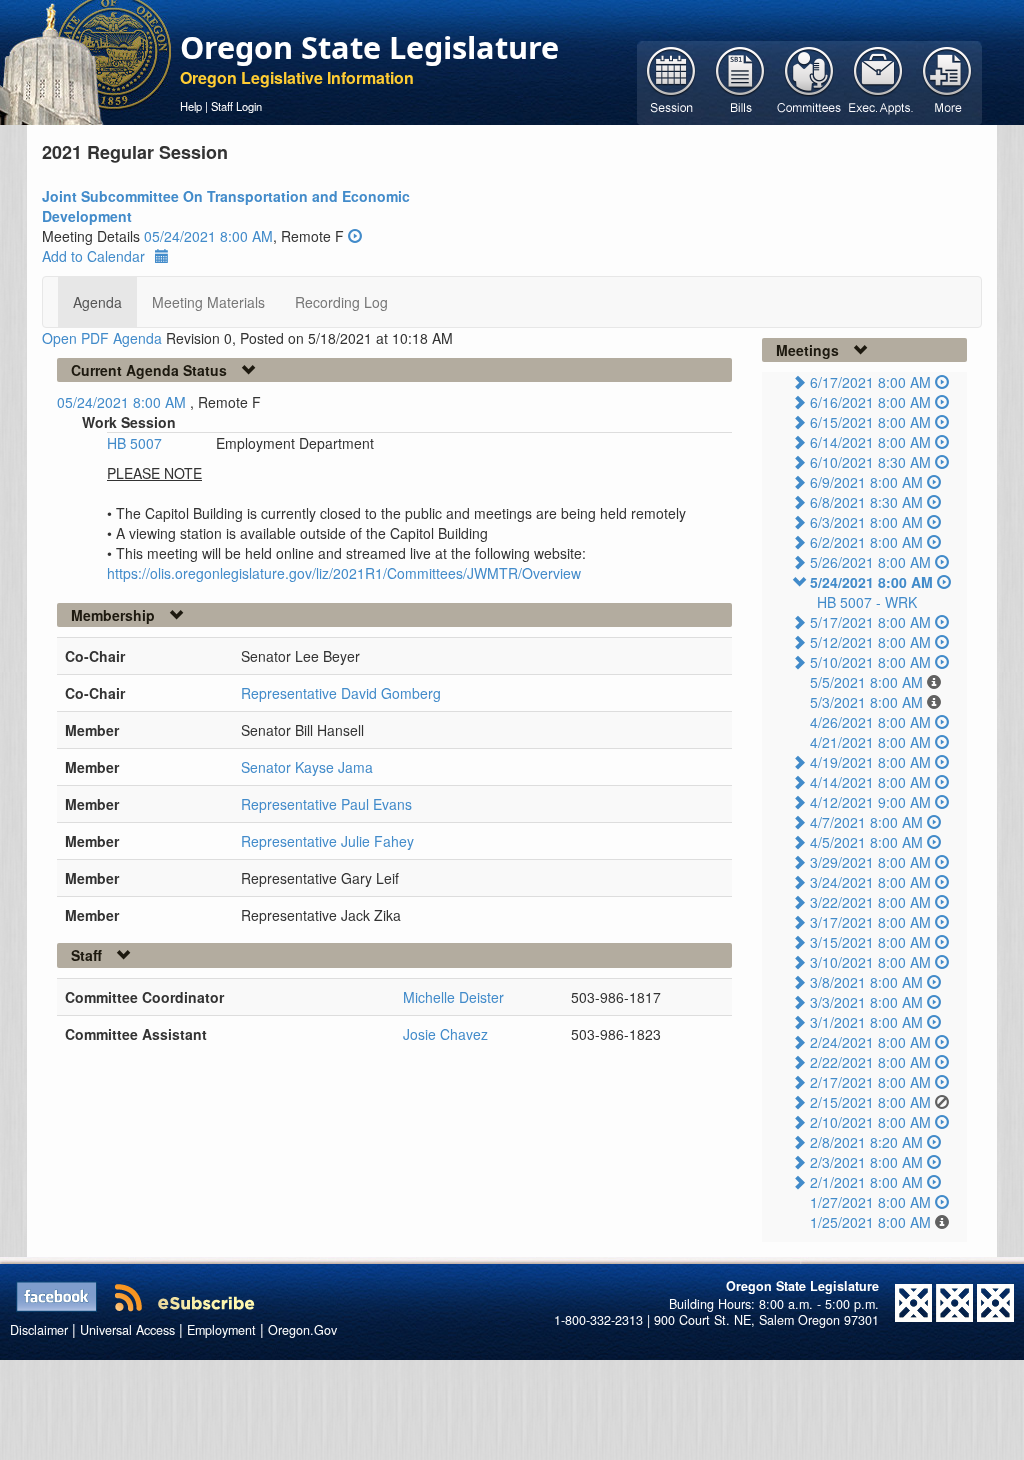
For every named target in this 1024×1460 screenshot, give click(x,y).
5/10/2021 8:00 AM (870, 662)
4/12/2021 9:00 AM (870, 802)
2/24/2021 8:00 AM (870, 1042)
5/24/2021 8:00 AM (871, 582)
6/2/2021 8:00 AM (866, 542)
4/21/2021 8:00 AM (870, 742)
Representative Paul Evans (326, 804)
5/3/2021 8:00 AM (866, 702)
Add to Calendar (93, 256)
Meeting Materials (208, 302)
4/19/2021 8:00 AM (870, 762)
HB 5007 (134, 443)
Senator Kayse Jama (307, 767)
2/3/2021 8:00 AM (866, 1162)
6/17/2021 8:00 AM (870, 382)
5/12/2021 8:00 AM (870, 642)
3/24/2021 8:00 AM (870, 882)
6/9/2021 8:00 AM (866, 482)
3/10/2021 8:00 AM (870, 962)
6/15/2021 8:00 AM (870, 422)
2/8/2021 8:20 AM (866, 1142)
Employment (221, 1330)
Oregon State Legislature (369, 47)
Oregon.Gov (302, 1330)
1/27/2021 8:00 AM (870, 1202)
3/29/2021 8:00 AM (870, 862)
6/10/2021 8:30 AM (870, 462)
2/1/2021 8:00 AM (866, 1182)
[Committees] (809, 81)
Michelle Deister (453, 997)
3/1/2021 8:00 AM (866, 1022)
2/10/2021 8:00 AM (870, 1122)
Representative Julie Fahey (327, 841)
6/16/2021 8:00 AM (870, 402)
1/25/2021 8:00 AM (870, 1222)
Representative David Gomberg (341, 693)
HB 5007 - (867, 602)
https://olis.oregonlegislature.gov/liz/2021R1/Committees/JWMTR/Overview (344, 573)
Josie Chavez (445, 1034)
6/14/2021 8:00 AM (870, 442)
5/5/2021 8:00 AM (866, 682)
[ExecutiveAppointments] (878, 81)
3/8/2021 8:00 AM (866, 982)
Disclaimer (39, 1330)
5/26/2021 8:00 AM (870, 562)
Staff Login (236, 106)
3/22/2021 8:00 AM (870, 902)
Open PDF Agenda (102, 338)
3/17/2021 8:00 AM (870, 922)
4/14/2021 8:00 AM (870, 782)
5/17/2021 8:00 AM (870, 622)
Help (191, 106)
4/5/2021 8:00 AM (866, 842)
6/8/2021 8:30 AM (866, 502)
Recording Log (341, 302)
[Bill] (740, 81)
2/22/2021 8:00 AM (870, 1062)
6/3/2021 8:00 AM (866, 522)
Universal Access (127, 1330)
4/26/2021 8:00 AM (870, 722)
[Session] (671, 81)
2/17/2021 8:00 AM (870, 1082)
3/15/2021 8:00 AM (870, 942)
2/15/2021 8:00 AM (870, 1102)
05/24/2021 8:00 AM (208, 236)
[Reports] (947, 81)
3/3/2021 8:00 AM (866, 1002)
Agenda (97, 302)
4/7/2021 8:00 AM (866, 822)
